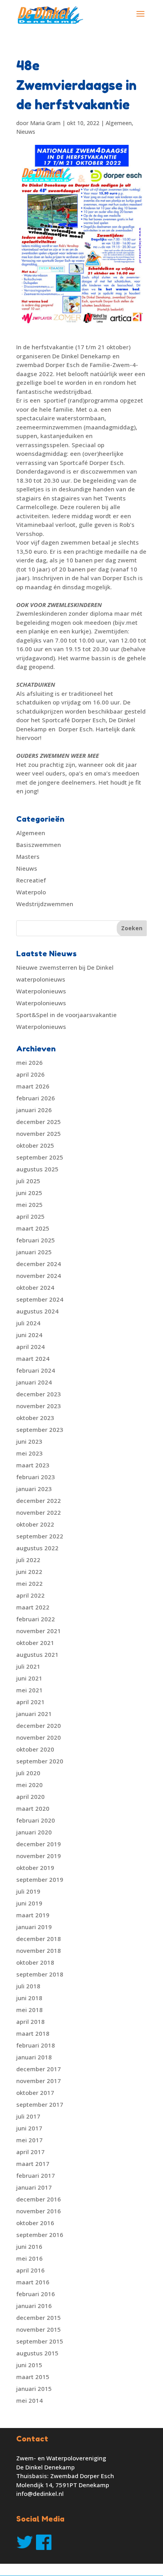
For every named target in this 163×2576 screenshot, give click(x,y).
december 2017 (39, 2069)
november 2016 (39, 2211)
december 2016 (39, 2199)
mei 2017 (29, 2140)
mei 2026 (29, 1062)
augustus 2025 (37, 1169)
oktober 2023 (35, 1418)
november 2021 (39, 1631)
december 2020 (39, 1725)
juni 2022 (29, 1572)
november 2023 (39, 1406)
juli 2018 (28, 1986)
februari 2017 (36, 2175)
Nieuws (26, 132)
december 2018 (39, 1939)
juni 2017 (29, 2128)
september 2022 (40, 1536)
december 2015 (39, 2317)
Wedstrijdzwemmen (45, 904)
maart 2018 (33, 2033)
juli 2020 (28, 1773)
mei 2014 (29, 2400)
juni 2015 (29, 2365)
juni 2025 (29, 1193)
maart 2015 (33, 2377)
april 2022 (30, 1595)
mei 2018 (29, 2010)
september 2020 (40, 1761)
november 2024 (39, 1276)
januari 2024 (34, 1382)
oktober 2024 (35, 1287)
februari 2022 (36, 1619)
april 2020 (30, 1797)
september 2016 (40, 2235)
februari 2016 (36, 2294)
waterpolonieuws (41, 979)
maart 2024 (33, 1358)
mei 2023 (29, 1453)
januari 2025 (34, 1252)
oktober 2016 (35, 2223)
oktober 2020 (35, 1749)
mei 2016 (29, 2258)
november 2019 (39, 1856)
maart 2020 (33, 1808)
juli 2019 (28, 1891)
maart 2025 (33, 1228)
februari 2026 (36, 1098)
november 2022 (39, 1512)
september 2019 (40, 1879)
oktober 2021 (35, 1643)
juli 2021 (28, 1666)
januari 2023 (34, 1489)
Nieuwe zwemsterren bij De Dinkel (65, 967)
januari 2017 (34, 2187)
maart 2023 (33, 1465)
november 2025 (39, 1133)
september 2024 (40, 1299)
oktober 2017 (35, 2093)
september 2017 (40, 2104)
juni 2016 (29, 2246)
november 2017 (39, 2081)
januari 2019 (34, 1927)
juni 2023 (29, 1441)
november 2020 (39, 1737)
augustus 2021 (37, 1654)
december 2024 (39, 1264)
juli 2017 (28, 2116)
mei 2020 (29, 1785)
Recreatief (31, 880)
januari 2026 (34, 1110)
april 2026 (30, 1074)
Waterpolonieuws (41, 991)
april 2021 (30, 1702)
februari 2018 (36, 2045)
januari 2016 (34, 2306)
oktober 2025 (35, 1145)
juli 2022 (28, 1560)
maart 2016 (33, 2282)
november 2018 (39, 1950)
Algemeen (119, 123)
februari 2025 (36, 1240)
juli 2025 (28, 1181)
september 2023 (40, 1429)
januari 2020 (34, 1832)
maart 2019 (33, 1915)
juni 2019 (29, 1903)
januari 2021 (34, 1714)
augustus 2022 (37, 1548)
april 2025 (30, 1216)
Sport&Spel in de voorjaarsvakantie (66, 1015)
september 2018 (40, 1974)
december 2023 (39, 1394)
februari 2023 (36, 1477)
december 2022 (39, 1501)
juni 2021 (29, 1678)
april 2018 (30, 2021)
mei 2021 (29, 1690)
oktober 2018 (35, 1962)
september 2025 (40, 1157)
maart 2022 (33, 1607)
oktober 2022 (35, 1524)
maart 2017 (33, 2164)
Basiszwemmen (39, 845)
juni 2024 (29, 1335)
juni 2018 (29, 1998)
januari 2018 (34, 2057)
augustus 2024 (37, 1311)
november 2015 (39, 2329)
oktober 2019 (35, 1868)
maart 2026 (33, 1086)
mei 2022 (29, 1583)
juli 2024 (28, 1323)
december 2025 (39, 1122)
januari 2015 (34, 2389)
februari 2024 (36, 1370)
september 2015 (40, 2341)
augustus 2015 (37, 2353)
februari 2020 (36, 1820)
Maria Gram (45, 123)
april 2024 (30, 1347)
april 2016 (30, 2270)
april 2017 (30, 2152)
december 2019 (39, 1844)
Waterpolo (31, 892)
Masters (28, 856)
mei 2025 (29, 1205)
